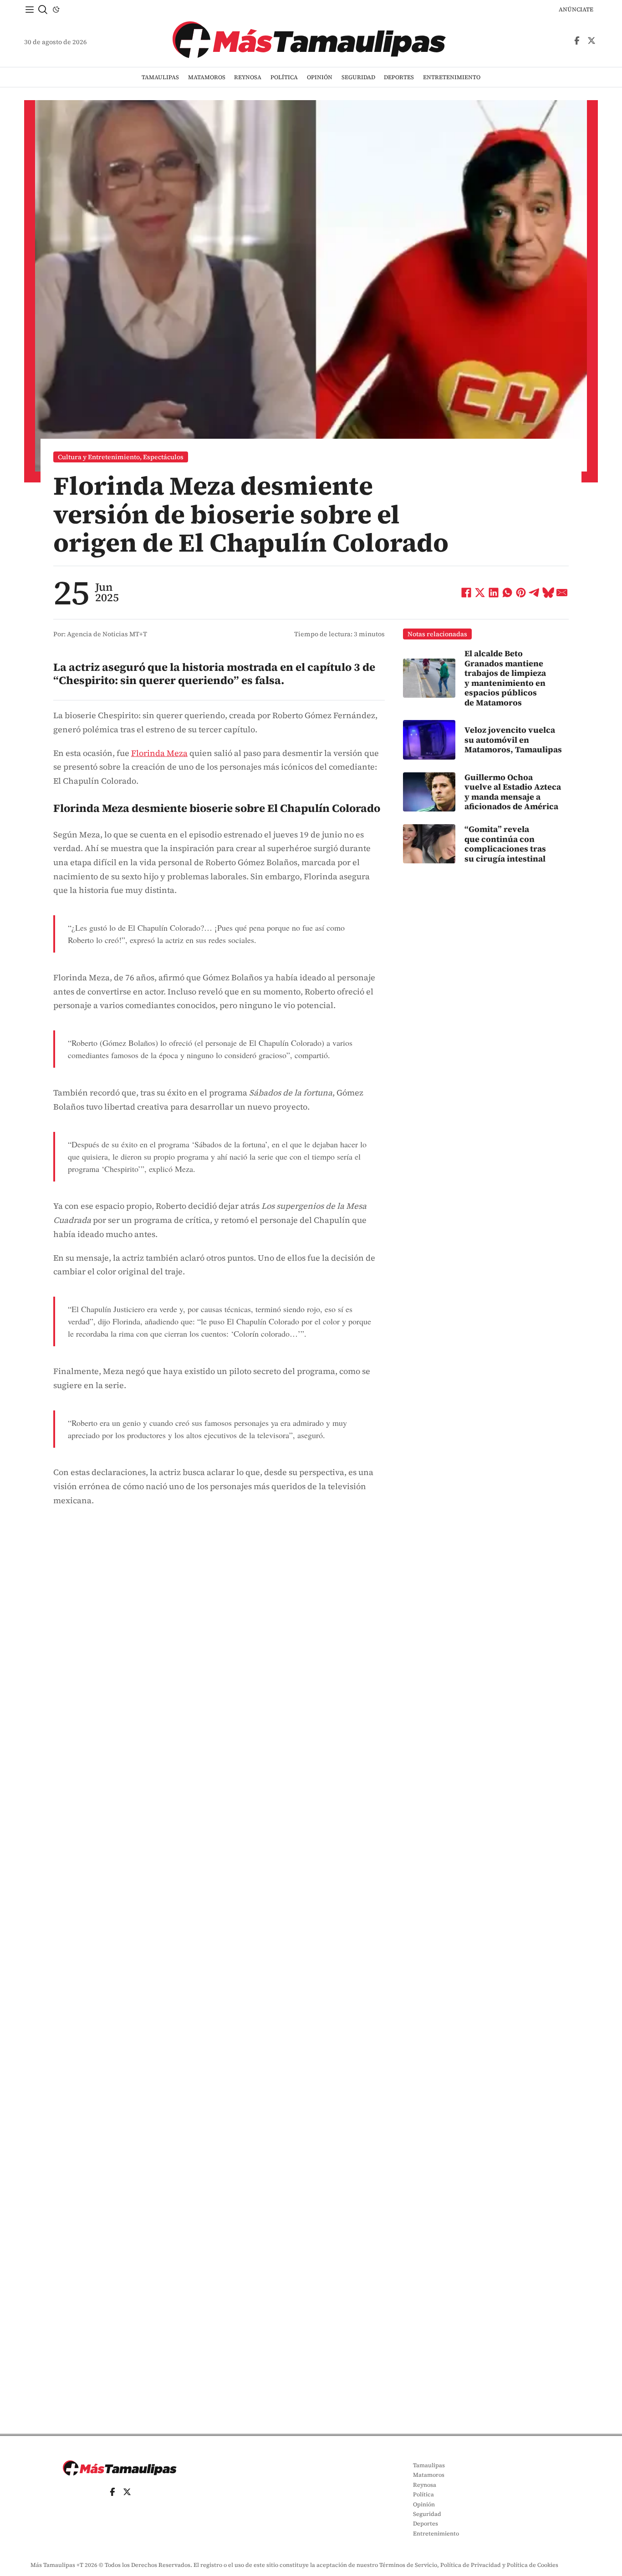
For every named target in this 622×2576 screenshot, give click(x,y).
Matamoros (207, 77)
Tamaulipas (160, 77)
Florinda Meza (159, 753)
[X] (480, 593)
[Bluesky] (548, 593)
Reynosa (248, 77)
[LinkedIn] (494, 593)
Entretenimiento (452, 77)
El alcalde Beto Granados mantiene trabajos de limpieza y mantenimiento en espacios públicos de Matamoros (505, 678)
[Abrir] (30, 10)
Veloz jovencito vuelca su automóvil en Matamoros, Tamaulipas (513, 740)
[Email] (562, 593)
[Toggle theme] (56, 10)
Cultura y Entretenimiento (99, 457)
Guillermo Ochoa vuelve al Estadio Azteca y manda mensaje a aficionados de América (513, 792)
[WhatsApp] (507, 593)
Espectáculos (163, 457)
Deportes (399, 77)
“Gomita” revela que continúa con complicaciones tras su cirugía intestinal (505, 844)
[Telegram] (535, 593)
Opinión (320, 77)
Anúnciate (576, 9)
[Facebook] (466, 593)
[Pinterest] (521, 593)
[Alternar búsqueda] (43, 10)
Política (284, 77)
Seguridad (358, 77)
